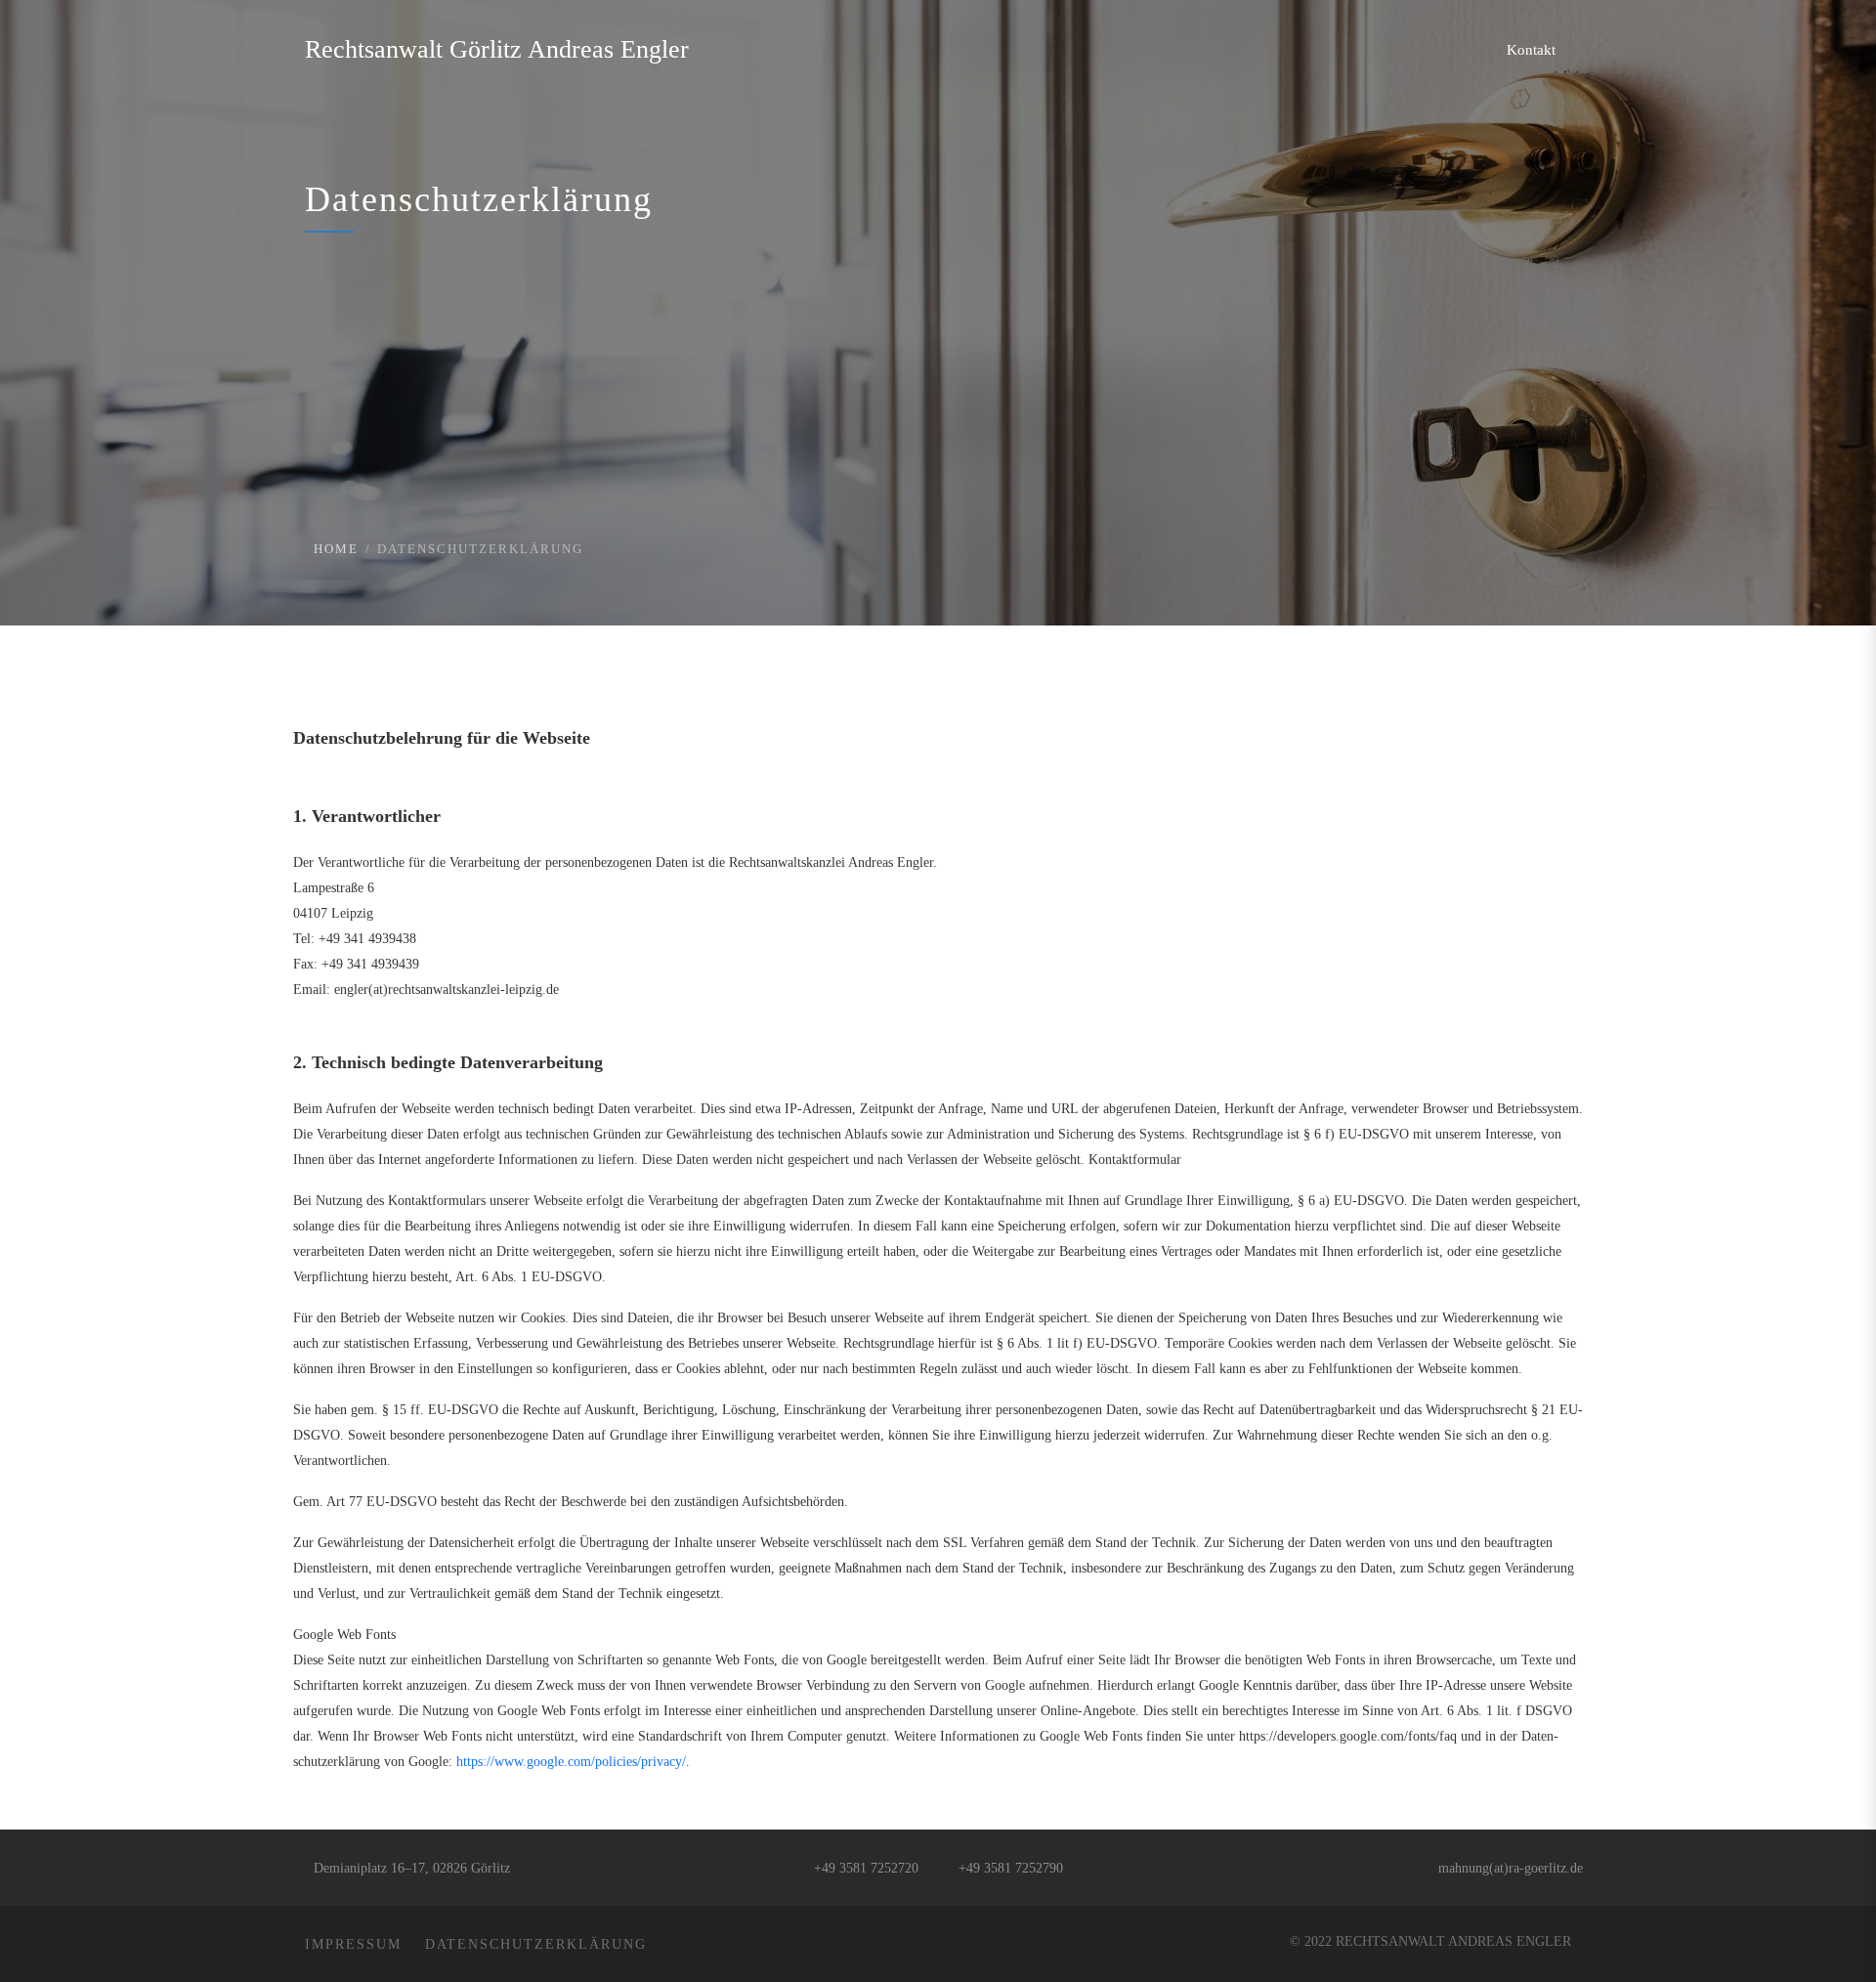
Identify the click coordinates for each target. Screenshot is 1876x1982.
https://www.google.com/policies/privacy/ (571, 1762)
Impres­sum (353, 1944)
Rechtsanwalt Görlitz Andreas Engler (497, 49)
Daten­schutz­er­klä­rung (536, 1944)
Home (336, 549)
